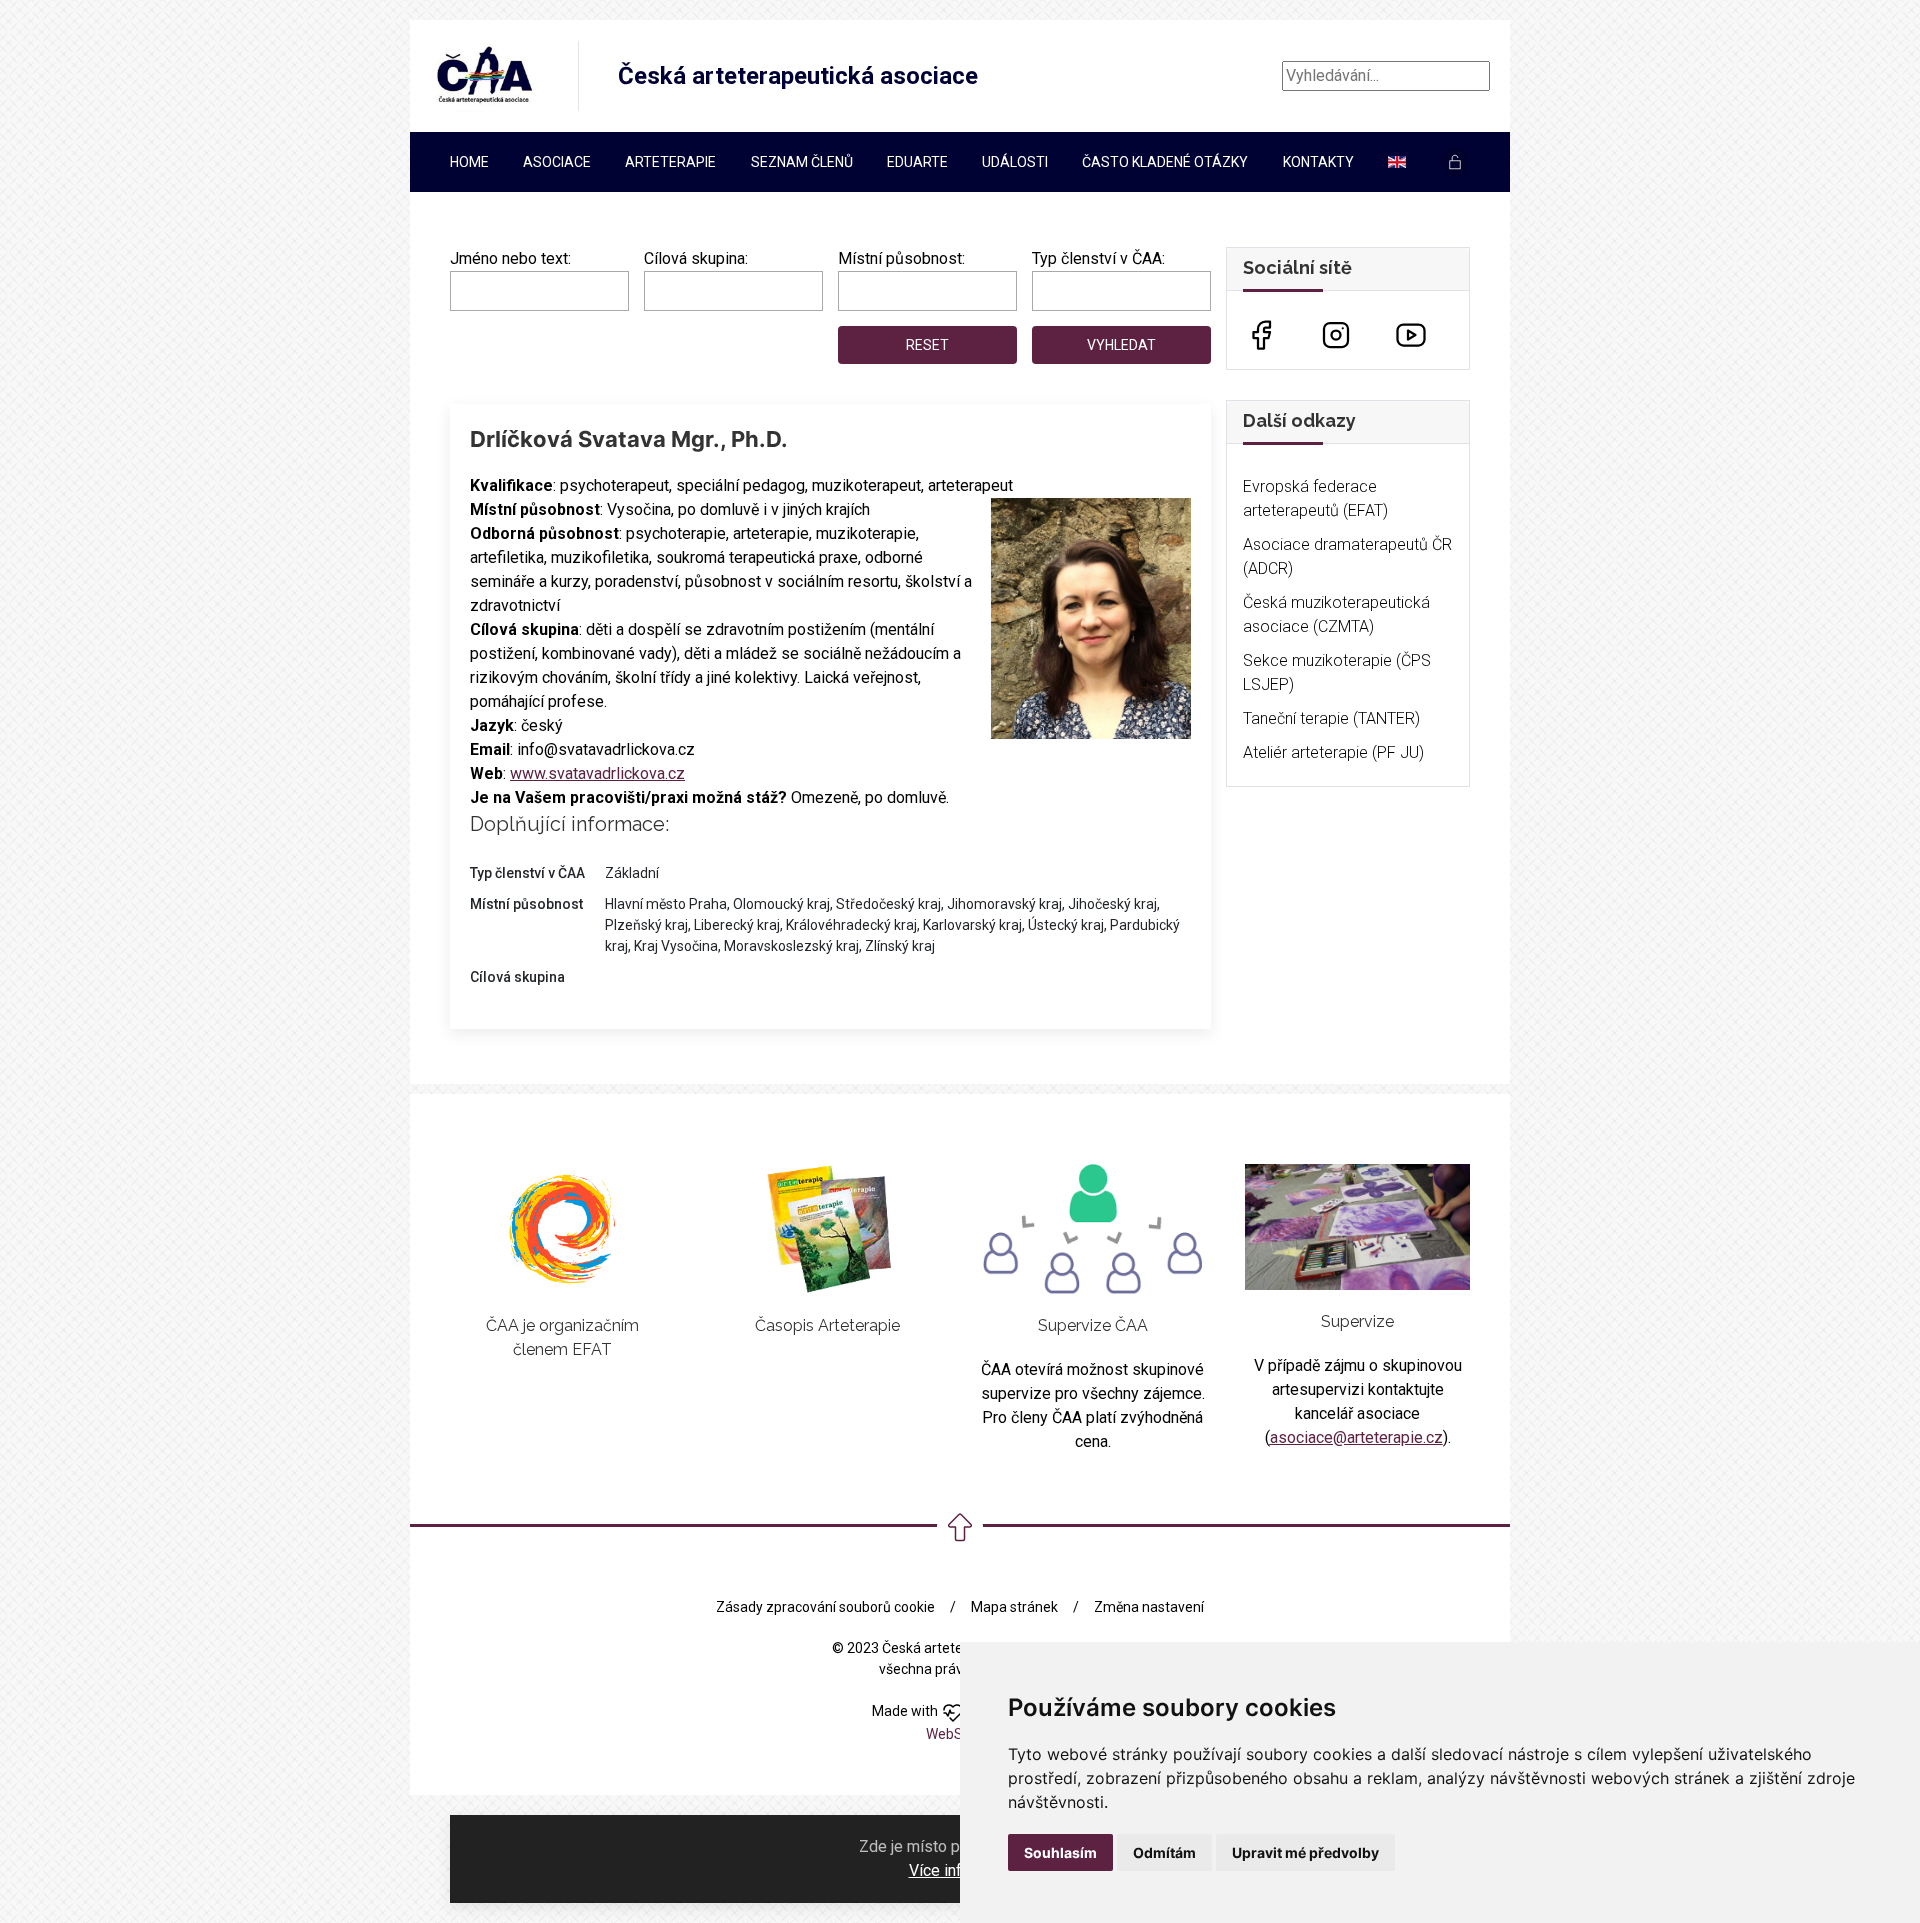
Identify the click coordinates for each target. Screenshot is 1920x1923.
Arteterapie (670, 162)
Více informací (959, 1870)
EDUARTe (917, 162)
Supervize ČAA (1093, 1325)
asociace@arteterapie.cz (1356, 1437)
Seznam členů (802, 162)
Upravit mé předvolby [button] (1305, 1852)
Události (1015, 162)
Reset (927, 345)
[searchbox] (656, 287)
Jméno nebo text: (510, 258)
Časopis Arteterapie (827, 1325)
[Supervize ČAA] (1092, 1229)
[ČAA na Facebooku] (1261, 333)
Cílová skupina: (696, 258)
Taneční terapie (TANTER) (1331, 718)
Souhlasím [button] (1060, 1852)
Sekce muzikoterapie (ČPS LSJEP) (1337, 672)
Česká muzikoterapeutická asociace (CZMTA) (1336, 614)
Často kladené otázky (1165, 162)
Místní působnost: (901, 258)
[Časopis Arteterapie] (828, 1229)
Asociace (557, 162)
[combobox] (733, 291)
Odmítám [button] (1164, 1852)
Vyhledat (1121, 345)
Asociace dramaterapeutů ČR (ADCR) (1347, 556)
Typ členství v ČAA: (1098, 258)
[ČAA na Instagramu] (1336, 333)
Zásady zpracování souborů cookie (825, 1607)
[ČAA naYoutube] (1411, 333)
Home (469, 162)
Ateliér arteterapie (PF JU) (1333, 752)
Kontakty (1318, 162)
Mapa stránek (1014, 1607)
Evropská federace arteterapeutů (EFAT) (1315, 498)
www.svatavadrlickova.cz (597, 773)
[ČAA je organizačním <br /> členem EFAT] (562, 1229)
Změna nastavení (1149, 1607)
